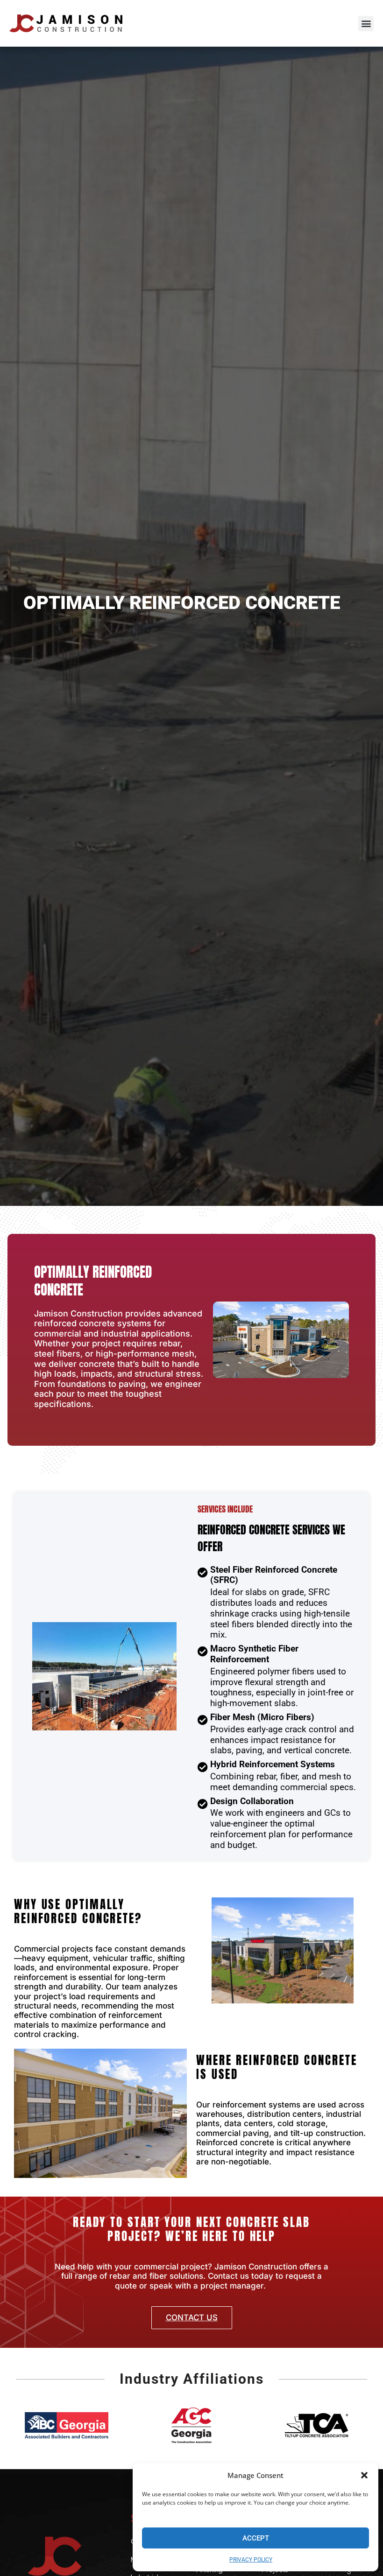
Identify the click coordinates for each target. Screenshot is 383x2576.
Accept (256, 2538)
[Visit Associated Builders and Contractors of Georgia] (67, 2425)
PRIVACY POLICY (251, 2560)
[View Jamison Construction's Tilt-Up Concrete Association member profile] (316, 2425)
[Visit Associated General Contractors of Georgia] (191, 2425)
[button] (364, 2475)
